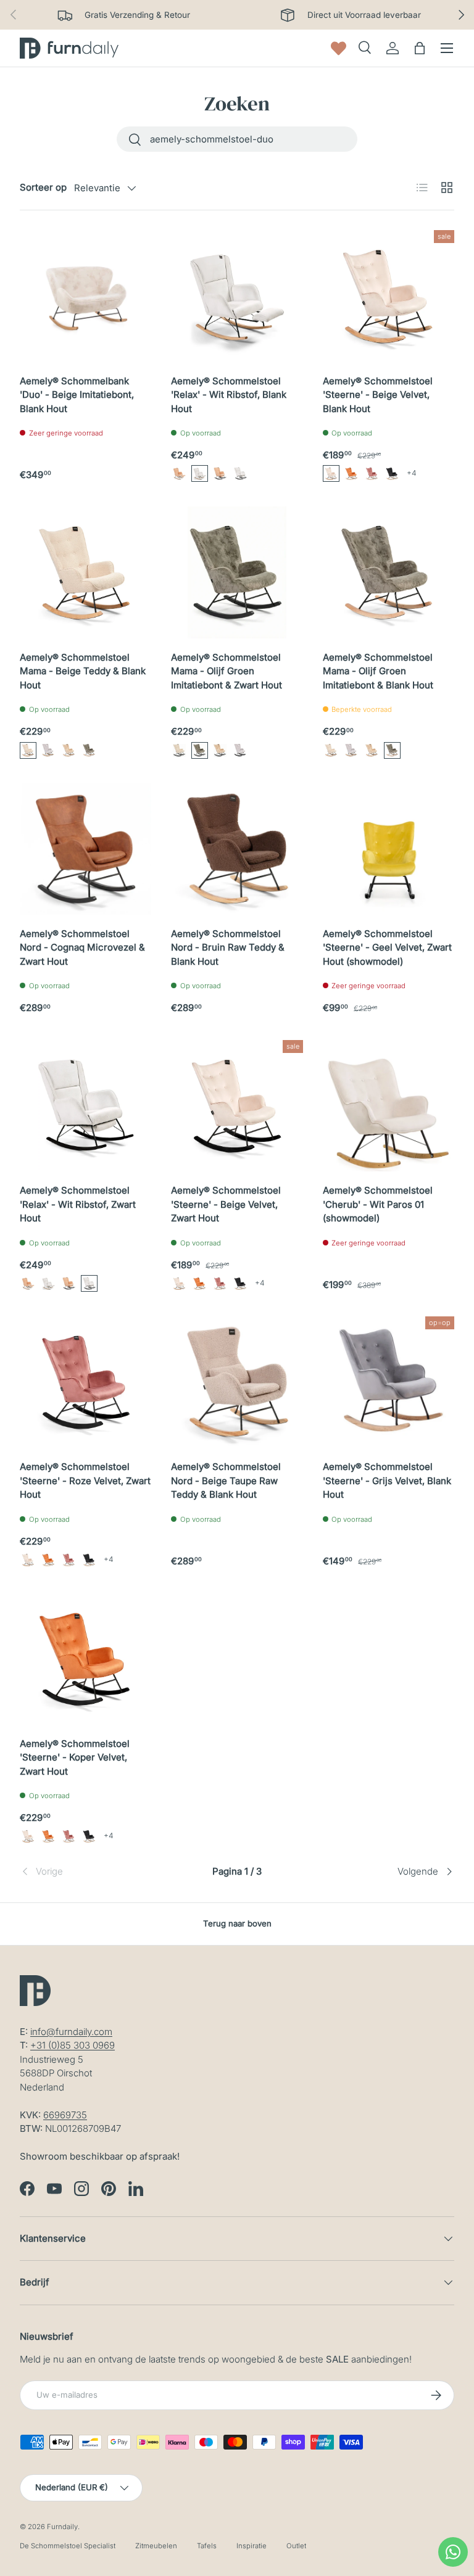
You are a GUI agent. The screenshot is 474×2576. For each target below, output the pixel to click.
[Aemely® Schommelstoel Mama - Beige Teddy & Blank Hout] (85, 572)
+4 (412, 473)
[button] (179, 473)
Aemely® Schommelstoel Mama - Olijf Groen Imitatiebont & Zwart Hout (227, 671)
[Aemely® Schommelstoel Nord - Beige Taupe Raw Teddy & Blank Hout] (237, 1382)
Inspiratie (252, 2546)
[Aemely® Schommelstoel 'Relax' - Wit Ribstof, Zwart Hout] (85, 1106)
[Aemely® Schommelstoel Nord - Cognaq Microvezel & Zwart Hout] (85, 849)
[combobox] (237, 139)
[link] (92, 1872)
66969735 (65, 2115)
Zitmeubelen (156, 2546)
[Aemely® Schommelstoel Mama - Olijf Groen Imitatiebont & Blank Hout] (389, 572)
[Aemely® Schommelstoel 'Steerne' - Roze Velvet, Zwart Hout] (85, 1382)
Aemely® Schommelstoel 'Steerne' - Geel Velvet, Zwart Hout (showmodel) (387, 947)
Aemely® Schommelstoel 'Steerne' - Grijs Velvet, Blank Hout (387, 1480)
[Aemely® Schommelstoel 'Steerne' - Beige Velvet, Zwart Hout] (237, 1106)
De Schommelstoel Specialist (68, 2546)
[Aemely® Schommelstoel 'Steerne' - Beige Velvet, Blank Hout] (389, 296)
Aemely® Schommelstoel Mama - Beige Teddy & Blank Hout (83, 671)
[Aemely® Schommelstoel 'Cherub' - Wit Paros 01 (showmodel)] (389, 1106)
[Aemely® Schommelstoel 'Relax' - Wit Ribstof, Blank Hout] (237, 296)
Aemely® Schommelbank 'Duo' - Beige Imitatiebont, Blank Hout (77, 395)
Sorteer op (43, 187)
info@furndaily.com (71, 2032)
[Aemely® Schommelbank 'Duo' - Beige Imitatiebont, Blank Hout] (85, 296)
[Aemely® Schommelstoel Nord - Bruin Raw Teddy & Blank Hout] (237, 849)
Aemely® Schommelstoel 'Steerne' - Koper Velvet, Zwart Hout (75, 1757)
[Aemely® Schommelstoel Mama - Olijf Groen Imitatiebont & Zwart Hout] (237, 572)
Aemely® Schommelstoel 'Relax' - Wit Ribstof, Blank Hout (229, 395)
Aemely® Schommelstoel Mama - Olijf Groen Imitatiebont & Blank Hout (378, 671)
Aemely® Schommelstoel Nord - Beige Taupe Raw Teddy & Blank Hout (226, 1480)
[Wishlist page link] (339, 48)
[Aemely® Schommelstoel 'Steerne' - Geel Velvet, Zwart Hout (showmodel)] (389, 849)
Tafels (207, 2546)
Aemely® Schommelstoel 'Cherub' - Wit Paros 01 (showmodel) (378, 1204)
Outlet (296, 2546)
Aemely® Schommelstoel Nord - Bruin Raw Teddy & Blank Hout (228, 947)
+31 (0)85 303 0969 (73, 2045)
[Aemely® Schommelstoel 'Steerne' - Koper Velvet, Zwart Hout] (85, 1658)
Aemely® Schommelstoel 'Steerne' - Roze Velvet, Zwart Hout (85, 1480)
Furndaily (62, 2527)
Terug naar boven (237, 1923)
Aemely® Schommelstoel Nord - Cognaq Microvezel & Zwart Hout (82, 947)
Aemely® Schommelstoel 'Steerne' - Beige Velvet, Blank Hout (378, 395)
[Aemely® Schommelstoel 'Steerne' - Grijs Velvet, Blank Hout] (389, 1382)
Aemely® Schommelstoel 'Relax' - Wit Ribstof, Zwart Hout (78, 1204)
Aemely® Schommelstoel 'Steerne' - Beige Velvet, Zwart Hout (226, 1204)
